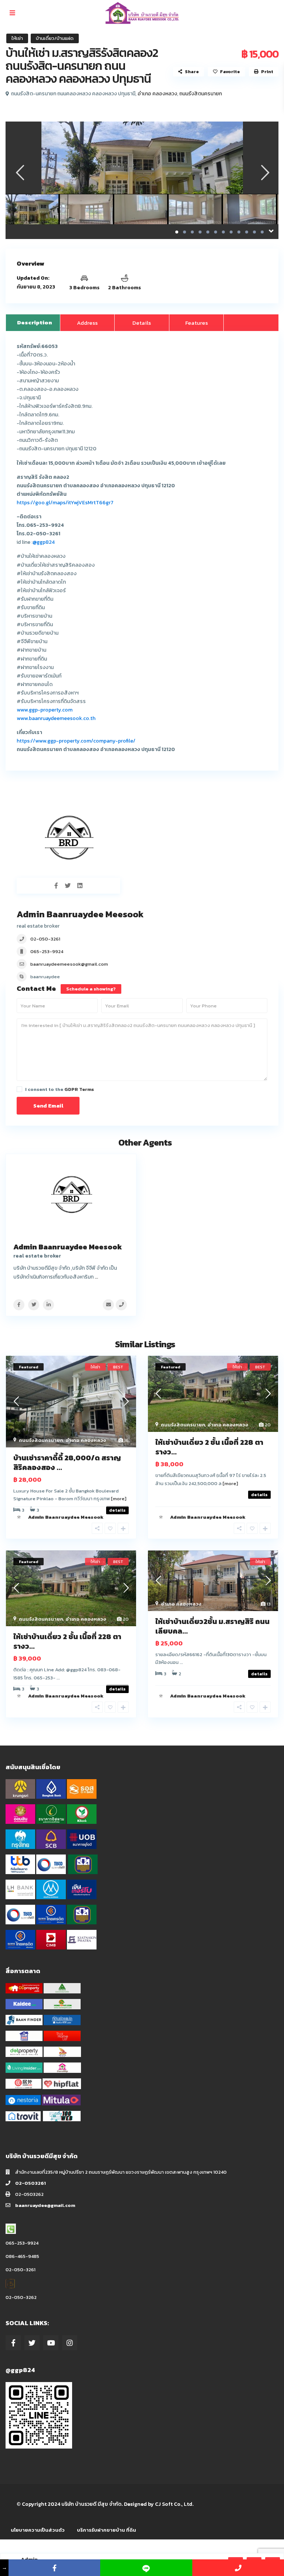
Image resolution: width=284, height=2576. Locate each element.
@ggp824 (44, 542)
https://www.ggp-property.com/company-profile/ (76, 741)
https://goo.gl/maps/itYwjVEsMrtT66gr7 (65, 503)
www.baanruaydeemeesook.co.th (56, 718)
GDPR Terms (79, 1089)
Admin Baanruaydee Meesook (80, 914)
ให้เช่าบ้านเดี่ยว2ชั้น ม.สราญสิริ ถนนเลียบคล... (212, 1626)
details (259, 1495)
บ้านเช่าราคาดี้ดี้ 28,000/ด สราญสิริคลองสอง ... (67, 1463)
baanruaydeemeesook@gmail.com (69, 964)
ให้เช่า (17, 38)
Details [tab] (142, 323)
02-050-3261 (45, 939)
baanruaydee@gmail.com (45, 2205)
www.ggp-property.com (45, 710)
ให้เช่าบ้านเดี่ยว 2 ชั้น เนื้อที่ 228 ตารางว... (209, 1447)
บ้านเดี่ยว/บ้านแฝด (55, 38)
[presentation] (19, 173)
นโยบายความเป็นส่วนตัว (38, 2530)
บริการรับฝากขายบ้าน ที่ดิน (106, 2530)
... (96, 1277)
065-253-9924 (47, 951)
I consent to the (60, 1089)
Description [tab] (35, 322)
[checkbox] (19, 1089)
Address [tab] (87, 323)
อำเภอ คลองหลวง (157, 94)
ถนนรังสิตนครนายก (201, 94)
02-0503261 (31, 2183)
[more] (119, 1499)
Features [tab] (197, 323)
